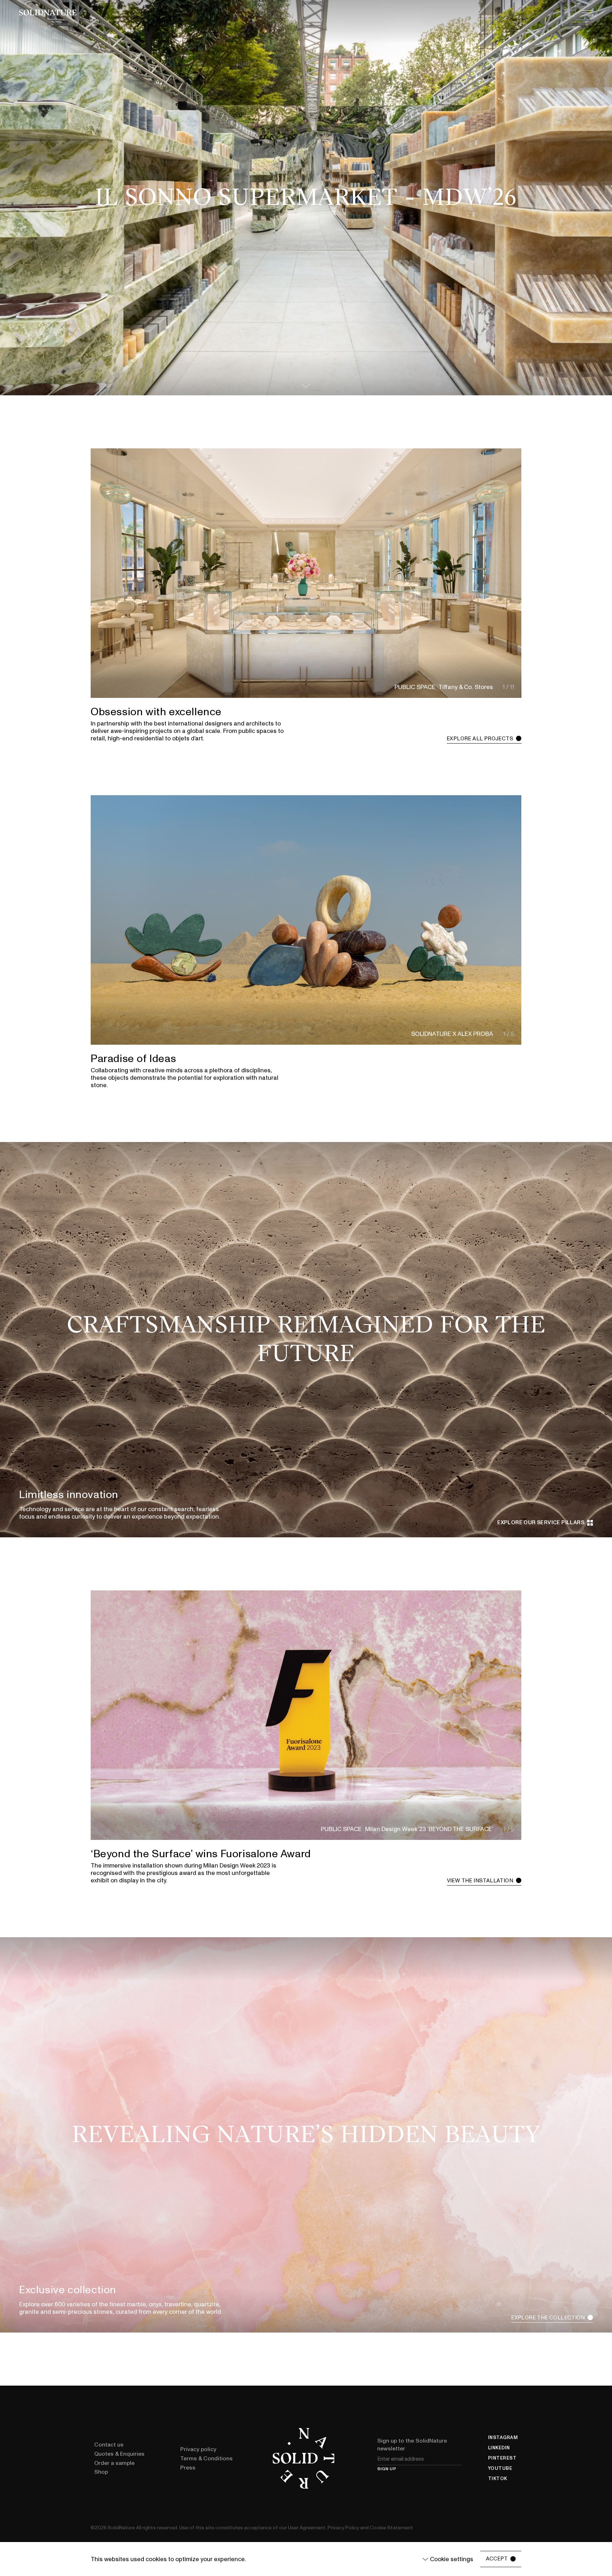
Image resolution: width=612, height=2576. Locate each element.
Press (188, 2468)
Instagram (503, 2438)
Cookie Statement (391, 2528)
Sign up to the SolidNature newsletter (412, 2445)
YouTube (500, 2469)
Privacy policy (198, 2449)
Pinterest (502, 2458)
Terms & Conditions (206, 2459)
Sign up (387, 2469)
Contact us (109, 2445)
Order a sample (114, 2463)
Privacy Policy (343, 2528)
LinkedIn (499, 2448)
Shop (101, 2472)
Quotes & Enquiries (119, 2454)
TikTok (498, 2479)
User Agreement (307, 2528)
